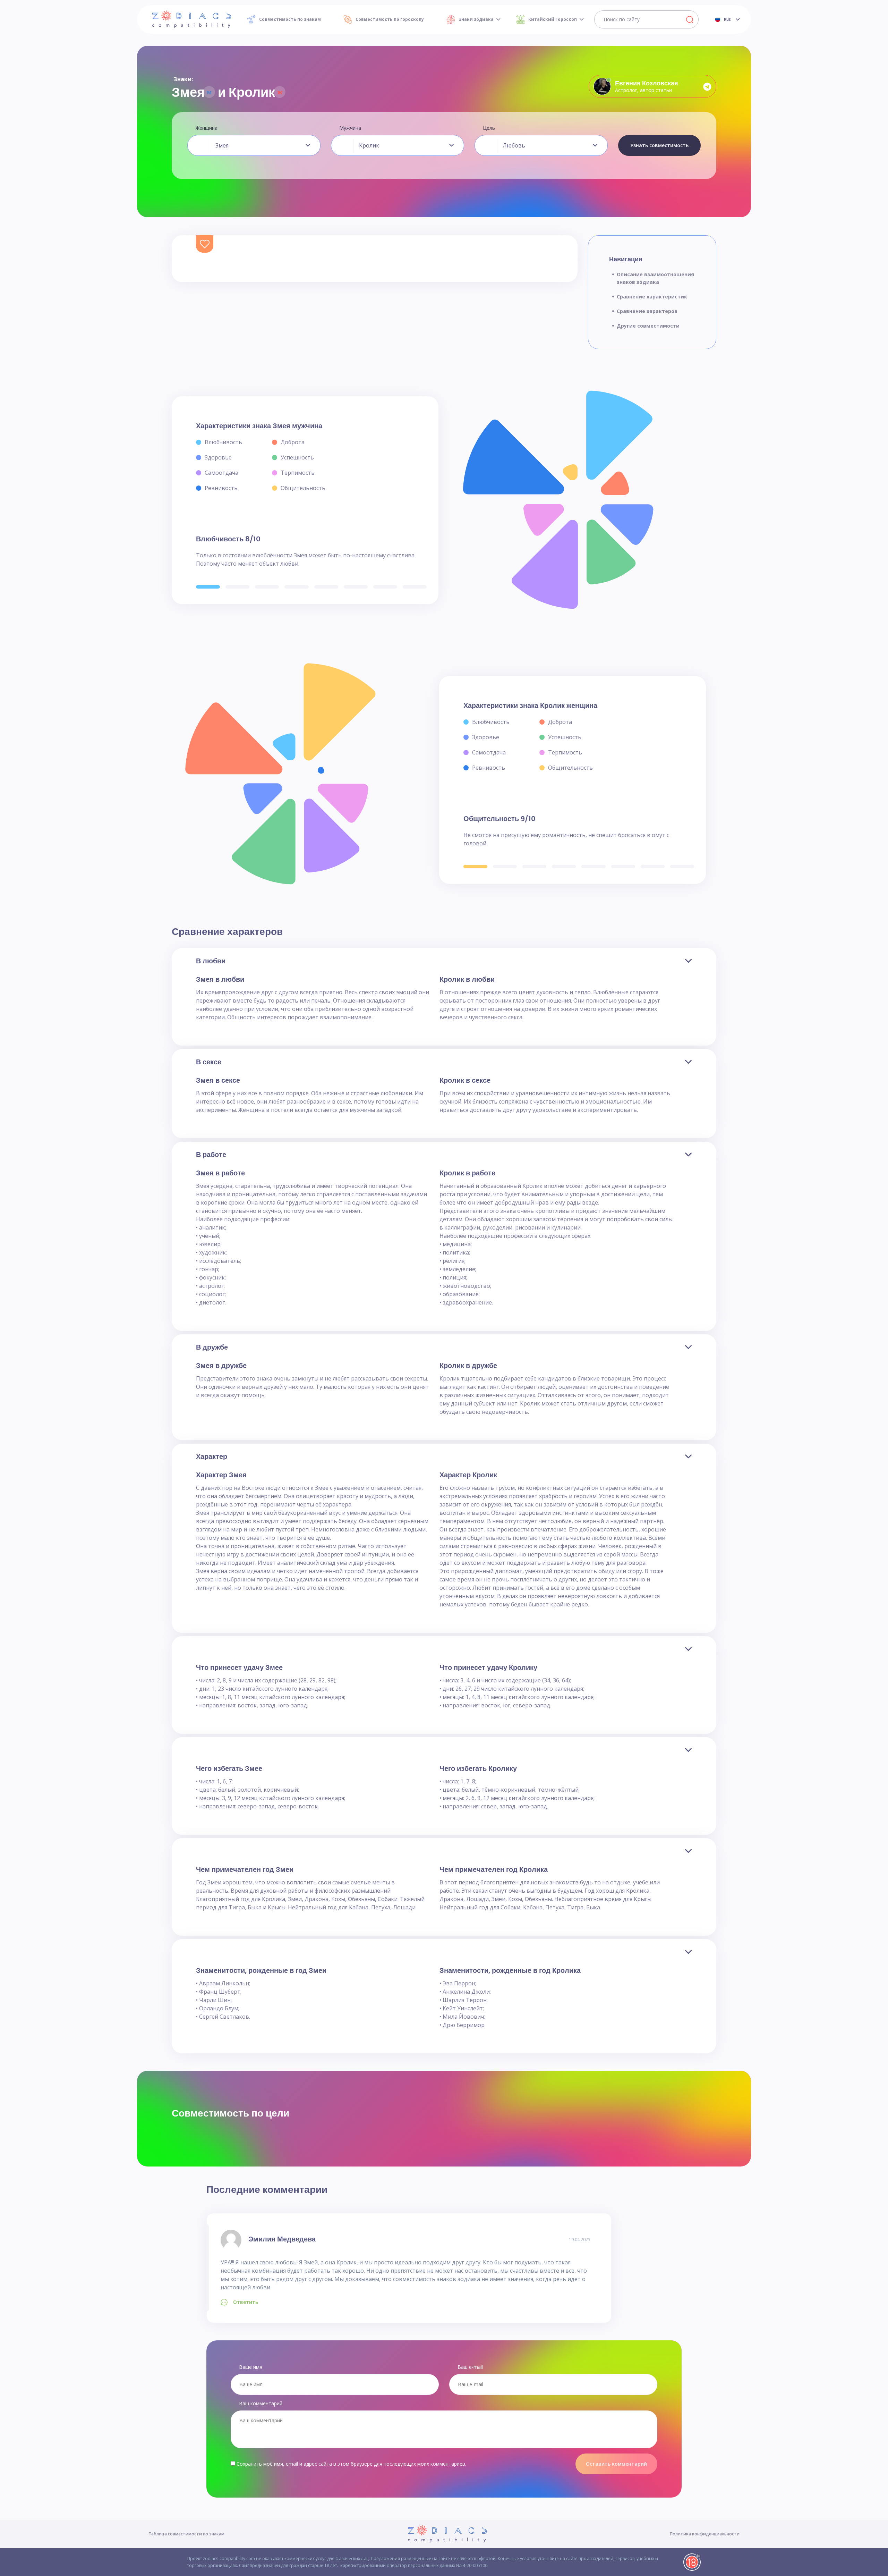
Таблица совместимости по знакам (186, 2534)
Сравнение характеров (647, 311)
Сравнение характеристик (652, 297)
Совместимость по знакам (290, 19)
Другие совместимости (648, 326)
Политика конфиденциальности (705, 2534)
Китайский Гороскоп (553, 19)
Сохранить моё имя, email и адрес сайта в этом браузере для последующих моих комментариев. (351, 2464)
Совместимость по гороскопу (390, 19)
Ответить (246, 2302)
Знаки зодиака (476, 19)
